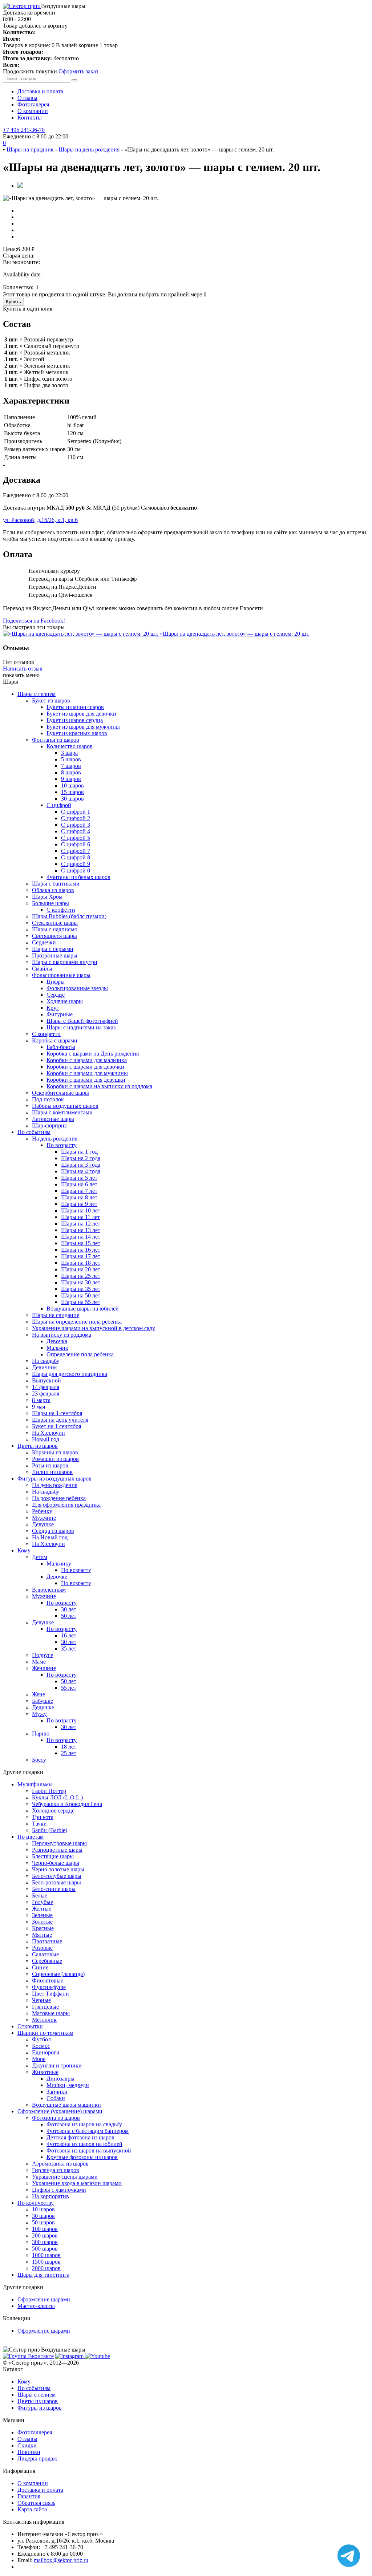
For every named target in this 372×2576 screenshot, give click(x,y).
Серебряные (47, 1961)
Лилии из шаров (52, 1472)
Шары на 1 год (79, 1152)
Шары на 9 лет (79, 1204)
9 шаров (71, 779)
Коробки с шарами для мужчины (87, 1073)
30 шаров (72, 799)
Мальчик (57, 1348)
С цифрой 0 (76, 870)
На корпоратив (50, 2196)
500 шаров (45, 2249)
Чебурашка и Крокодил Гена (67, 1804)
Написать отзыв (23, 669)
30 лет (69, 1609)
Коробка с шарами (55, 1040)
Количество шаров (70, 746)
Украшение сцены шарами (65, 2177)
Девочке (57, 1577)
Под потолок (48, 1099)
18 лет (69, 1747)
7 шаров (71, 766)
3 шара (69, 753)
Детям (40, 1557)
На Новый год (50, 1537)
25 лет (69, 1753)
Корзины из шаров (55, 1452)
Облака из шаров (53, 890)
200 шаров (45, 2235)
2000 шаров (46, 2268)
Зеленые (42, 1915)
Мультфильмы (35, 1784)
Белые (40, 1895)
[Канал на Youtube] (98, 2356)
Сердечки (44, 942)
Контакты (30, 118)
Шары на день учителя (60, 1420)
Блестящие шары (53, 1856)
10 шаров (72, 785)
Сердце (56, 995)
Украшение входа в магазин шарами (77, 2183)
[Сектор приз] (22, 6)
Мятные (42, 1935)
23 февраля (46, 1394)
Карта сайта (32, 2509)
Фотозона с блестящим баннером (88, 2131)
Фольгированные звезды (77, 988)
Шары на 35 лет (81, 1289)
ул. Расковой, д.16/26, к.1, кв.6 (40, 520)
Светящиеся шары (54, 936)
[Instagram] (70, 2356)
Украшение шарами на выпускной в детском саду (94, 1328)
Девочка (57, 1341)
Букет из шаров (51, 700)
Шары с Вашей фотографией (82, 1021)
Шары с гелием (37, 694)
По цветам (31, 1837)
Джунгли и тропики (57, 2065)
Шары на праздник (30, 149)
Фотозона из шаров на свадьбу (84, 2124)
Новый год (46, 1439)
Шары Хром (47, 897)
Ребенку (42, 1511)
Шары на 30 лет (81, 1282)
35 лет (69, 1649)
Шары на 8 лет (79, 1197)
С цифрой (59, 805)
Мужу (39, 1714)
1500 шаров (46, 2262)
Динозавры (60, 2079)
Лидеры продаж (37, 2458)
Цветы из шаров (38, 1446)
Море (39, 2059)
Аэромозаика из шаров (60, 2164)
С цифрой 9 (76, 864)
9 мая (39, 1407)
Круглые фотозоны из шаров (82, 2157)
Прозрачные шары (55, 955)
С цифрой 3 (76, 825)
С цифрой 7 (76, 851)
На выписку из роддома (62, 1335)
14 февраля (46, 1387)
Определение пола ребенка (80, 1354)
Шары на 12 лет (81, 1224)
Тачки (39, 1824)
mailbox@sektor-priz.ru (61, 2560)
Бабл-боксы (61, 1047)
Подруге (43, 1655)
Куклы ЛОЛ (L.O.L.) (57, 1797)
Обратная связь (36, 2503)
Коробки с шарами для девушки (86, 1080)
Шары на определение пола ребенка (77, 1322)
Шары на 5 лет (79, 1178)
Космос (41, 2046)
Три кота (43, 1817)
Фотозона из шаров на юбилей (84, 2144)
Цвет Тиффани (50, 1994)
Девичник (45, 1367)
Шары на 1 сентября (57, 1413)
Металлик (44, 2020)
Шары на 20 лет (81, 1269)
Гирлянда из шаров (56, 2170)
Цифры (56, 982)
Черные (41, 2000)
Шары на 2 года (81, 1158)
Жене (39, 1694)
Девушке (43, 1524)
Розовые (42, 1948)
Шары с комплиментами (62, 1112)
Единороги (46, 2052)
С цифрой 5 (76, 838)
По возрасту (62, 1145)
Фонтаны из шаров (56, 740)
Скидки (27, 2445)
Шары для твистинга (43, 2275)
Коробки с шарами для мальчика (87, 1060)
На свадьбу (46, 1361)
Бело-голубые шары (57, 1876)
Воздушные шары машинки (66, 2105)
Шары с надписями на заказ (81, 1027)
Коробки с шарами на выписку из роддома (99, 1086)
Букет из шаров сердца (75, 720)
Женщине (44, 1668)
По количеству (36, 2203)
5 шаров (71, 759)
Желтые (42, 1909)
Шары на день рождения (89, 149)
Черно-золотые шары (58, 1869)
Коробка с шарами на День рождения (93, 1054)
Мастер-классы (36, 2306)
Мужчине (44, 1518)
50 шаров (43, 2222)
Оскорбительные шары (60, 1093)
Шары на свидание (56, 1315)
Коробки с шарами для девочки (85, 1067)
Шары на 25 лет (81, 1276)
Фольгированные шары (61, 975)
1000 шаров (46, 2255)
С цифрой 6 (76, 844)
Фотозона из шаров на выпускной (89, 2150)
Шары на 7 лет (79, 1191)
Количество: (18, 287)
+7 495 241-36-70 (24, 130)
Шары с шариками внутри (65, 962)
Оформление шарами (44, 2299)
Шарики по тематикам (45, 2033)
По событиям (34, 1132)
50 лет (69, 1616)
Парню (41, 1733)
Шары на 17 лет (81, 1256)
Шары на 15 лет (81, 1243)
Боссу (39, 1760)
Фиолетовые (48, 1980)
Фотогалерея (33, 104)
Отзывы (27, 98)
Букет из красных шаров (77, 733)
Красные (43, 1928)
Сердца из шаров (53, 1531)
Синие (40, 1967)
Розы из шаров (50, 1465)
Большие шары (50, 903)
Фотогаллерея (35, 2432)
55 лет (69, 1688)
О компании (33, 111)
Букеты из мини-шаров (75, 707)
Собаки (56, 2098)
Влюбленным (49, 1590)
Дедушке (43, 1707)
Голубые (43, 1902)
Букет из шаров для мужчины (83, 727)
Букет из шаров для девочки (81, 714)
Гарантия (29, 2496)
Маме (39, 1662)
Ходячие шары (65, 1001)
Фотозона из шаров (56, 2118)
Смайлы (42, 969)
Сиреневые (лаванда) (58, 1974)
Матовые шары (51, 2013)
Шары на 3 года (81, 1165)
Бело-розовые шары (56, 1882)
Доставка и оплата (40, 91)
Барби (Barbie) (50, 1830)
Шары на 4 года (81, 1171)
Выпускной (46, 1380)
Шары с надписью (55, 929)
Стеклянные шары (55, 923)
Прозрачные (47, 1941)
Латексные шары (53, 1119)
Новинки (29, 2452)
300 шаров (45, 2242)
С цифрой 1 (76, 812)
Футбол (41, 2039)
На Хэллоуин (48, 1433)
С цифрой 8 (76, 857)
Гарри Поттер (49, 1791)
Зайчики (57, 2092)
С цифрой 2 (76, 818)
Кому (24, 1550)
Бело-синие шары (54, 1889)
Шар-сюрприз (49, 1125)
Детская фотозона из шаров (80, 2137)
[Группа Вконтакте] (28, 2356)
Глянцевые (45, 2007)
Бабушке (43, 1701)
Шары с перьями (53, 949)
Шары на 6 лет (79, 1184)
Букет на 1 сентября (56, 1426)
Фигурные (60, 1014)
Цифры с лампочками (59, 2190)
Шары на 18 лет (81, 1263)
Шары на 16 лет (81, 1250)
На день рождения (55, 1139)
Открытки (30, 2026)
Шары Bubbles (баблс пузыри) (69, 916)
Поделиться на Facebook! (34, 621)
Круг (53, 1008)
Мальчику (59, 1564)
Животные (45, 2072)
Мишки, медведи (68, 2085)
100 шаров (45, 2229)
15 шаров (72, 792)
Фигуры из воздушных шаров (54, 1479)
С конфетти (61, 910)
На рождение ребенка (59, 1498)
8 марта (41, 1400)
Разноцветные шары (57, 1850)
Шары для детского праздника (70, 1374)
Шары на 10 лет (81, 1210)
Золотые (42, 1922)
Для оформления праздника (66, 1505)
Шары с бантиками (56, 884)
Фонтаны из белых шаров (78, 877)
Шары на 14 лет (81, 1237)
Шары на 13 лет (81, 1230)
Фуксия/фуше (49, 1987)
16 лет (69, 1635)
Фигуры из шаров (40, 2408)
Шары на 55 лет (81, 1302)
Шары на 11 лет (80, 1217)
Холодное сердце (53, 1811)
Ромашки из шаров (55, 1459)
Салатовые (45, 1954)
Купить (13, 302)
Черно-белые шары (56, 1863)
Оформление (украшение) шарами (60, 2111)
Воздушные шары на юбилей (83, 1309)
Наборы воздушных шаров (65, 1106)
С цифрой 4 (76, 831)
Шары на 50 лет (81, 1295)
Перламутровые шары (59, 1843)
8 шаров (71, 772)
